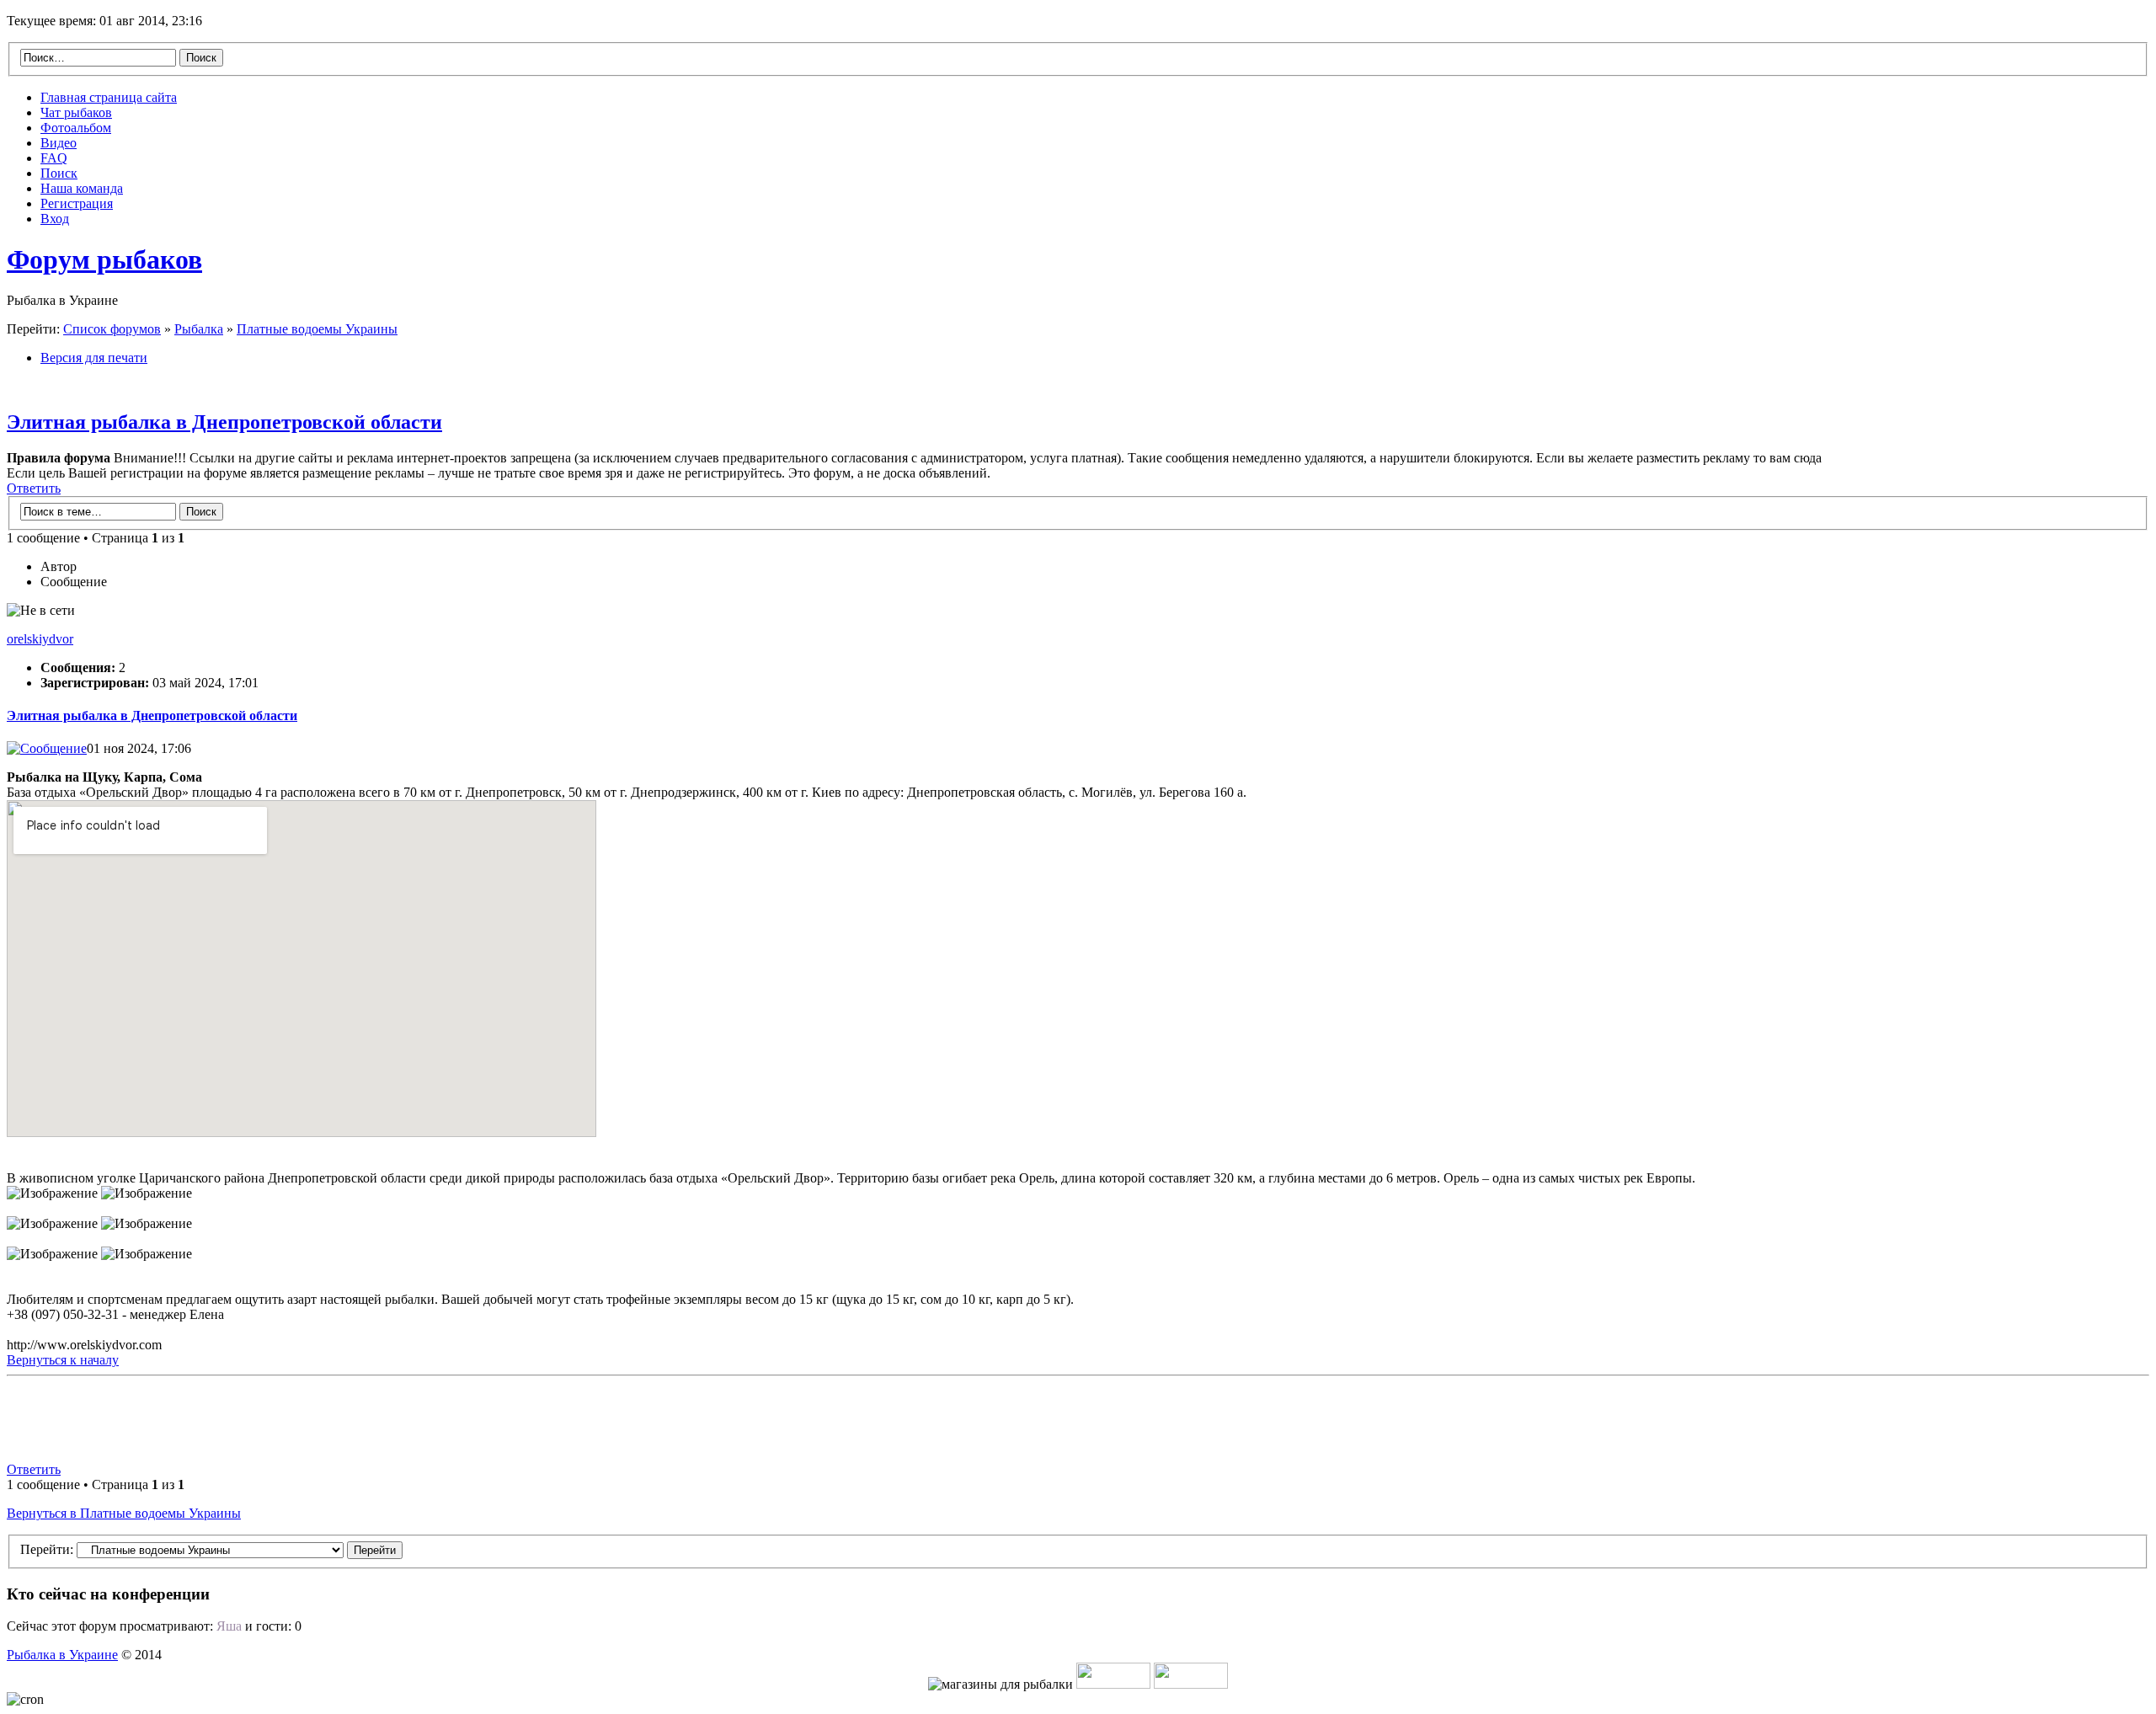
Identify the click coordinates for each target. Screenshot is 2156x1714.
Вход (55, 219)
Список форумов (112, 329)
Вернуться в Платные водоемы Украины (124, 1513)
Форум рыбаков (104, 259)
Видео (59, 143)
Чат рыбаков (76, 112)
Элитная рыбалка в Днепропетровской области (224, 422)
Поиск (59, 173)
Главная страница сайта (109, 97)
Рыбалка (199, 329)
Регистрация (77, 203)
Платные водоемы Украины (317, 329)
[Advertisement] (770, 1421)
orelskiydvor (40, 639)
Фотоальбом (76, 128)
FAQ (54, 158)
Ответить (34, 488)
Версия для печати (94, 358)
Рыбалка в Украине (62, 1655)
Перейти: (47, 1549)
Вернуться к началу (63, 1360)
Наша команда (82, 188)
